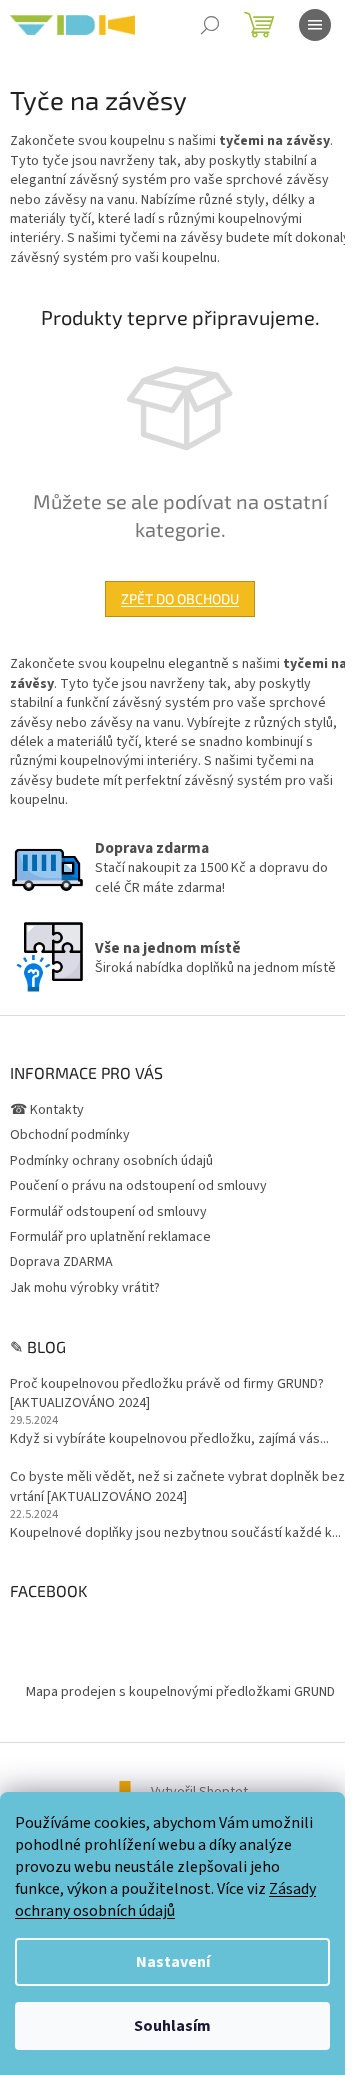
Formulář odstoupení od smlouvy (108, 1212)
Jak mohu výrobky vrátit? (85, 1288)
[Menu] (315, 25)
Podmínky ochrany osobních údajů (111, 1161)
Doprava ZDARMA (61, 1262)
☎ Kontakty (47, 1110)
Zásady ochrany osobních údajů (165, 1900)
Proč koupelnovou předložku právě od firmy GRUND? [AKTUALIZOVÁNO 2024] (167, 1394)
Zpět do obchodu (180, 598)
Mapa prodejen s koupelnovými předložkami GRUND (180, 1692)
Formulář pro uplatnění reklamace (110, 1237)
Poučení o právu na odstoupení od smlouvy (138, 1186)
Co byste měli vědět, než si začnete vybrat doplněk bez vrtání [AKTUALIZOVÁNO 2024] (177, 1487)
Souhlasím (172, 2026)
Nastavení (173, 1962)
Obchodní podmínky (70, 1135)
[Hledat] (210, 25)
